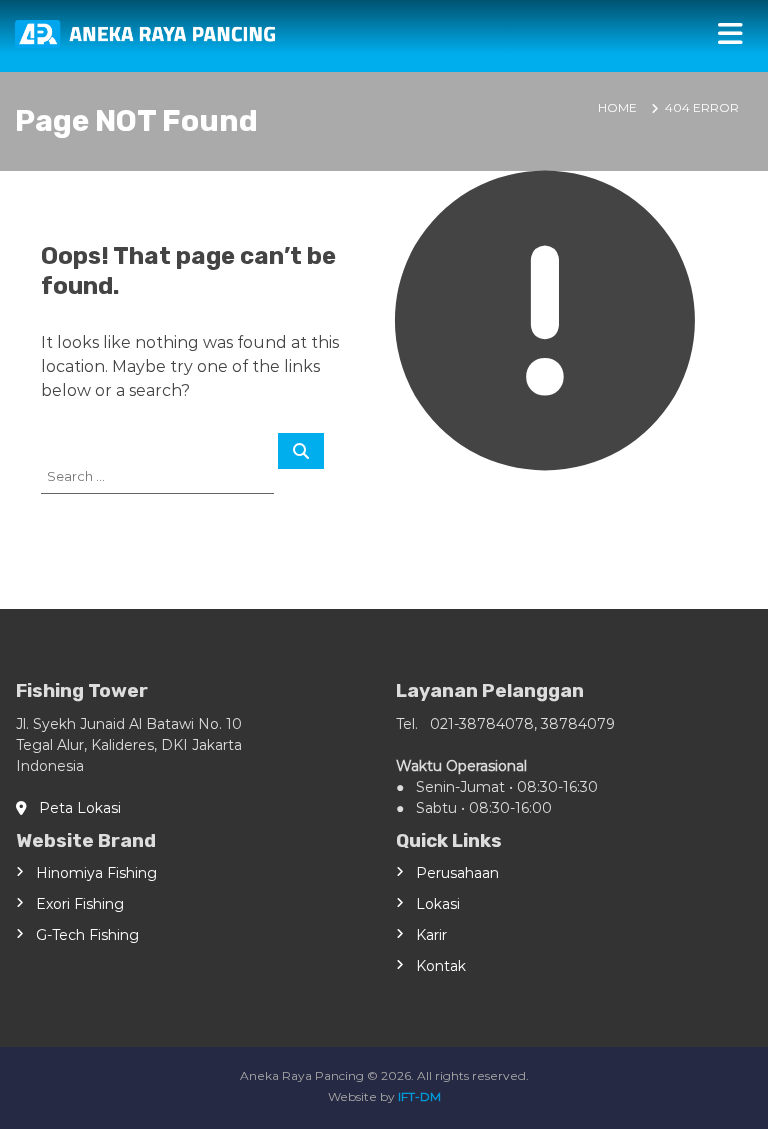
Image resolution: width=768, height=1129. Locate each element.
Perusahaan (457, 873)
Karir (431, 935)
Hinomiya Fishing (96, 873)
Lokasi (438, 904)
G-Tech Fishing (87, 935)
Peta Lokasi (74, 808)
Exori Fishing (80, 904)
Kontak (441, 966)
